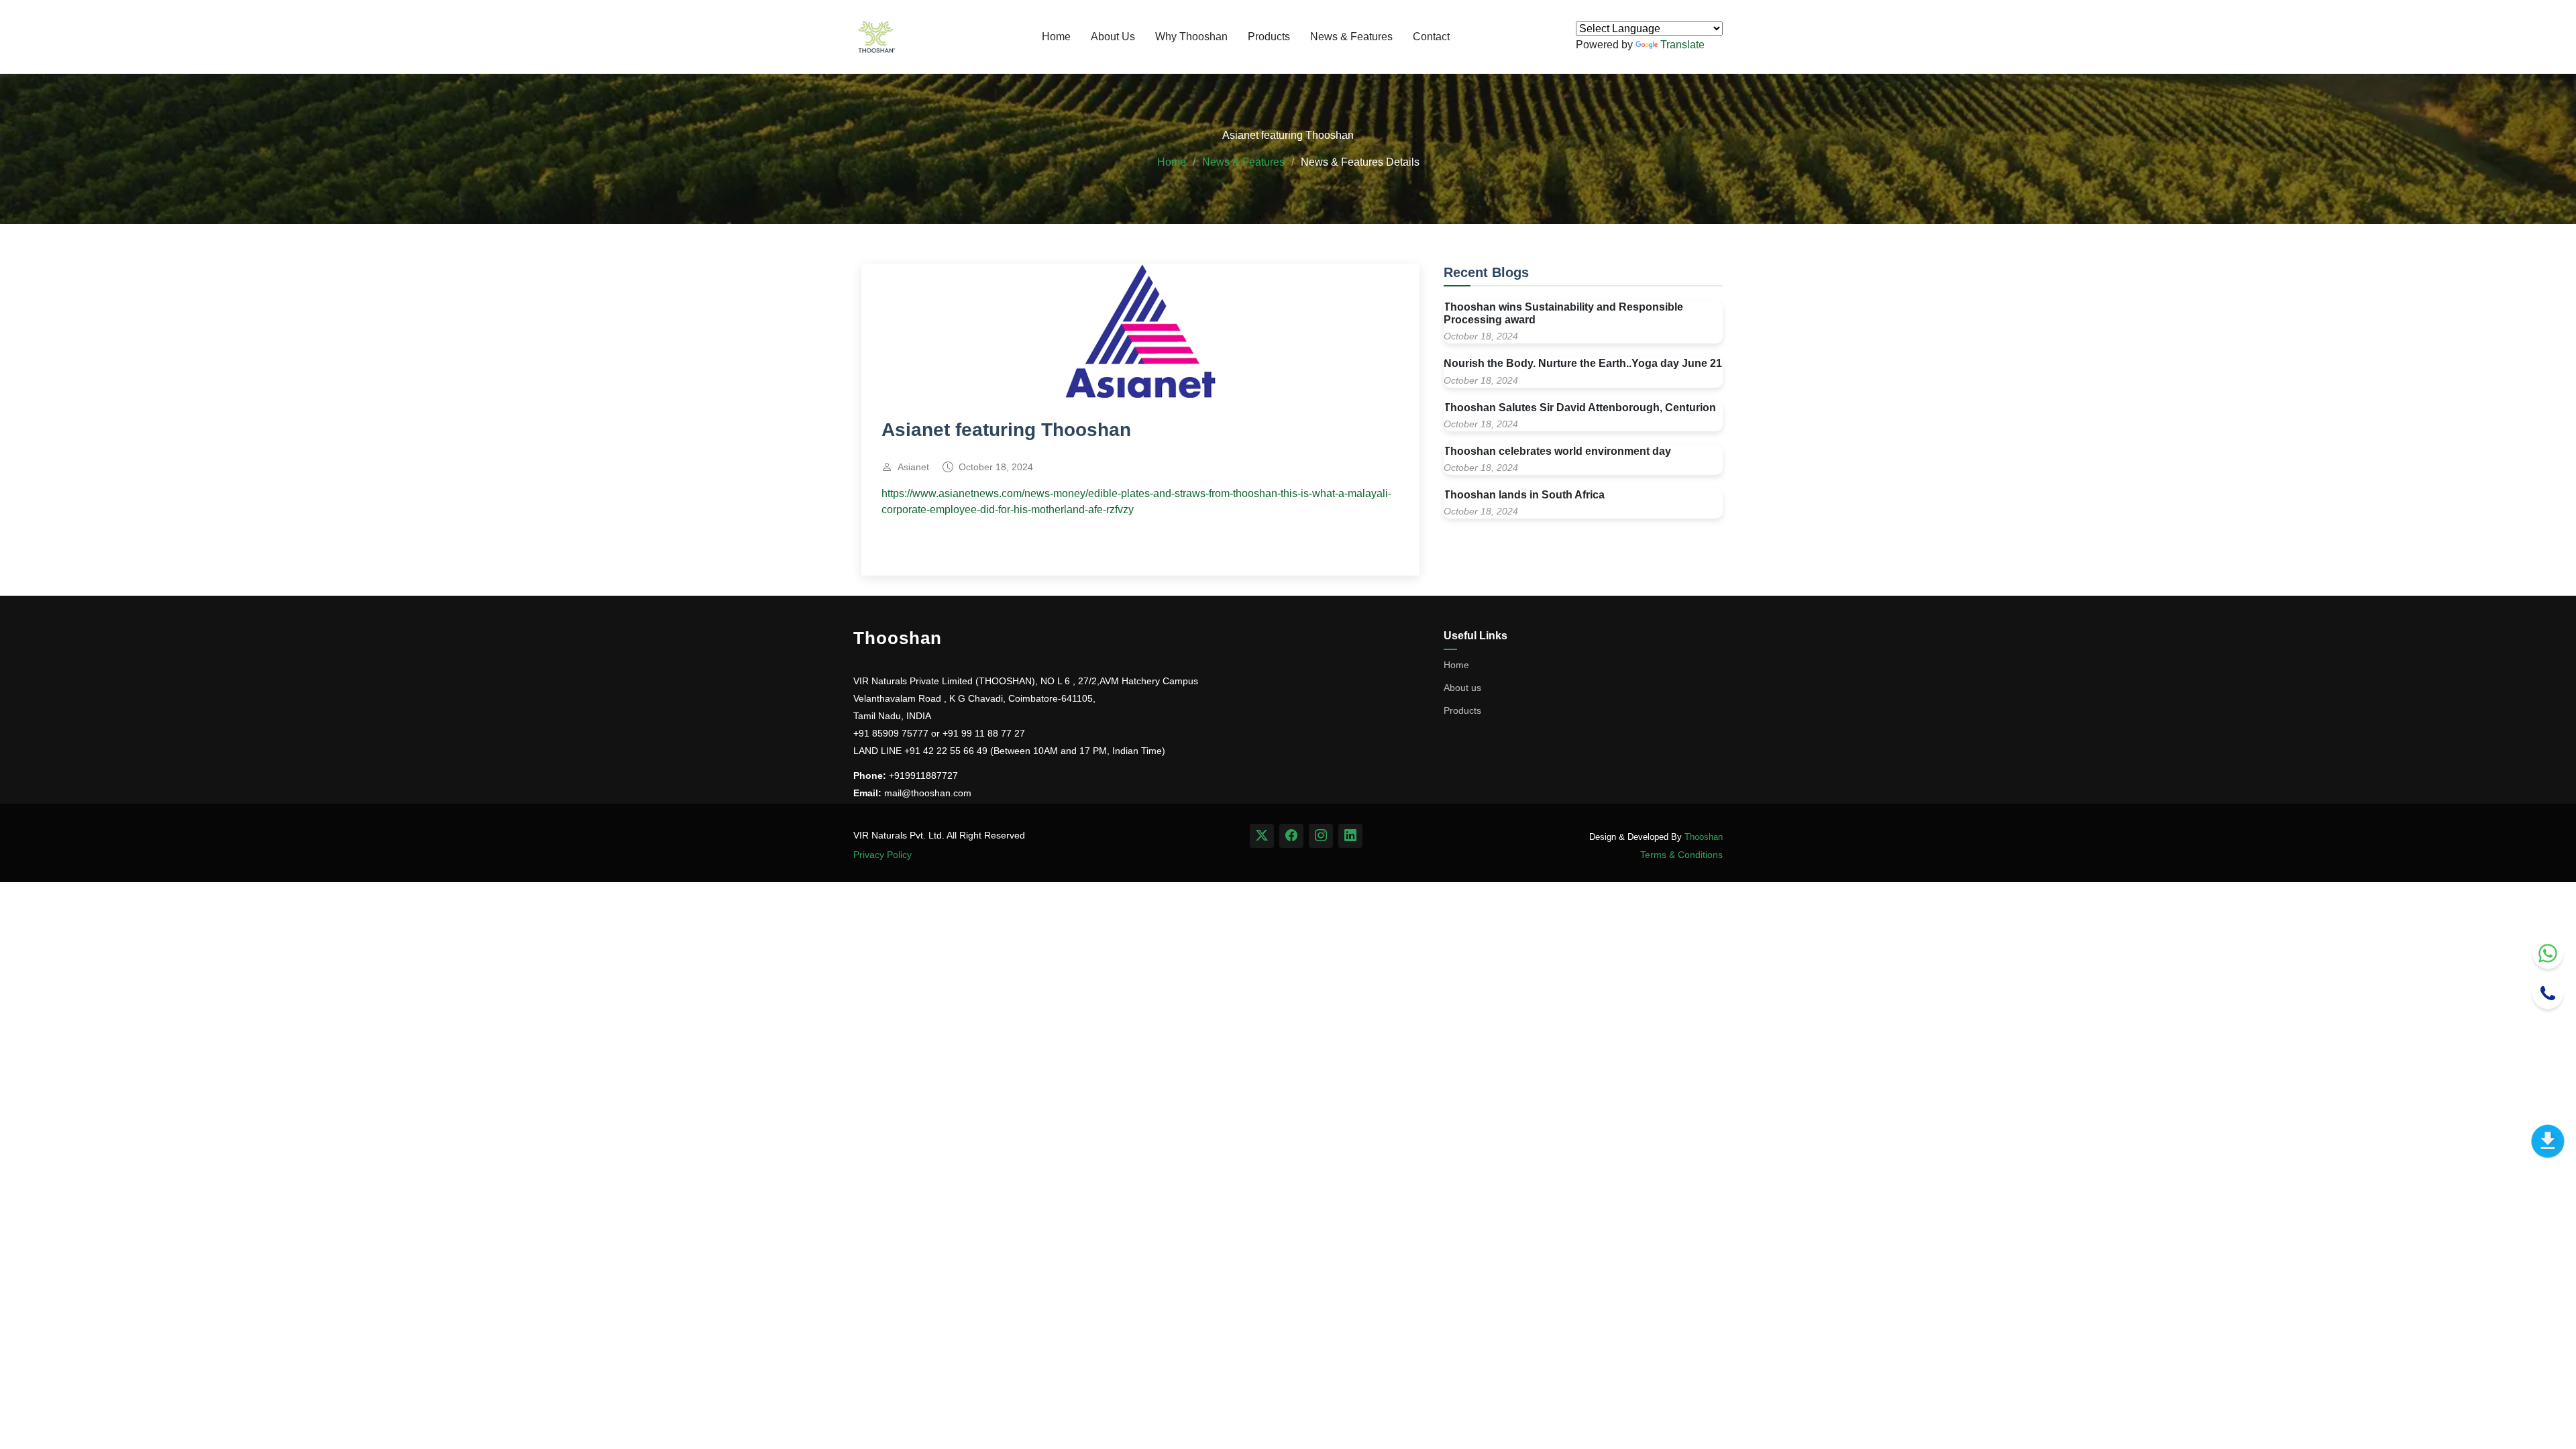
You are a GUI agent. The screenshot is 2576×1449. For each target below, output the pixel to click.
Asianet (913, 467)
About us (1462, 688)
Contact (1431, 37)
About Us (1113, 37)
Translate (1682, 45)
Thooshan (1704, 837)
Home (1056, 37)
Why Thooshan (1191, 37)
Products (1269, 37)
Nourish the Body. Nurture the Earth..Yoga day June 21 (1583, 363)
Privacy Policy (882, 855)
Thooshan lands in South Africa (1524, 495)
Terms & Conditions (1681, 855)
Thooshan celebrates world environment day (1557, 451)
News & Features (1351, 37)
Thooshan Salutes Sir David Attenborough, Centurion (1580, 408)
